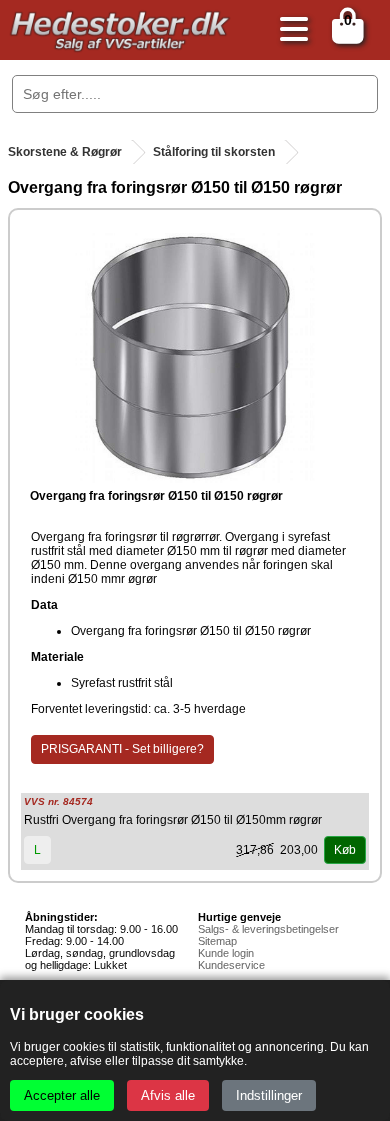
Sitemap (217, 941)
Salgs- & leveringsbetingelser (268, 929)
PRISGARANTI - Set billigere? (122, 749)
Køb (345, 850)
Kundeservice (231, 965)
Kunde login (226, 953)
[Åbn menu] (289, 30)
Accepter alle (62, 1095)
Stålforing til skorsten (214, 152)
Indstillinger (269, 1095)
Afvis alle (168, 1095)
